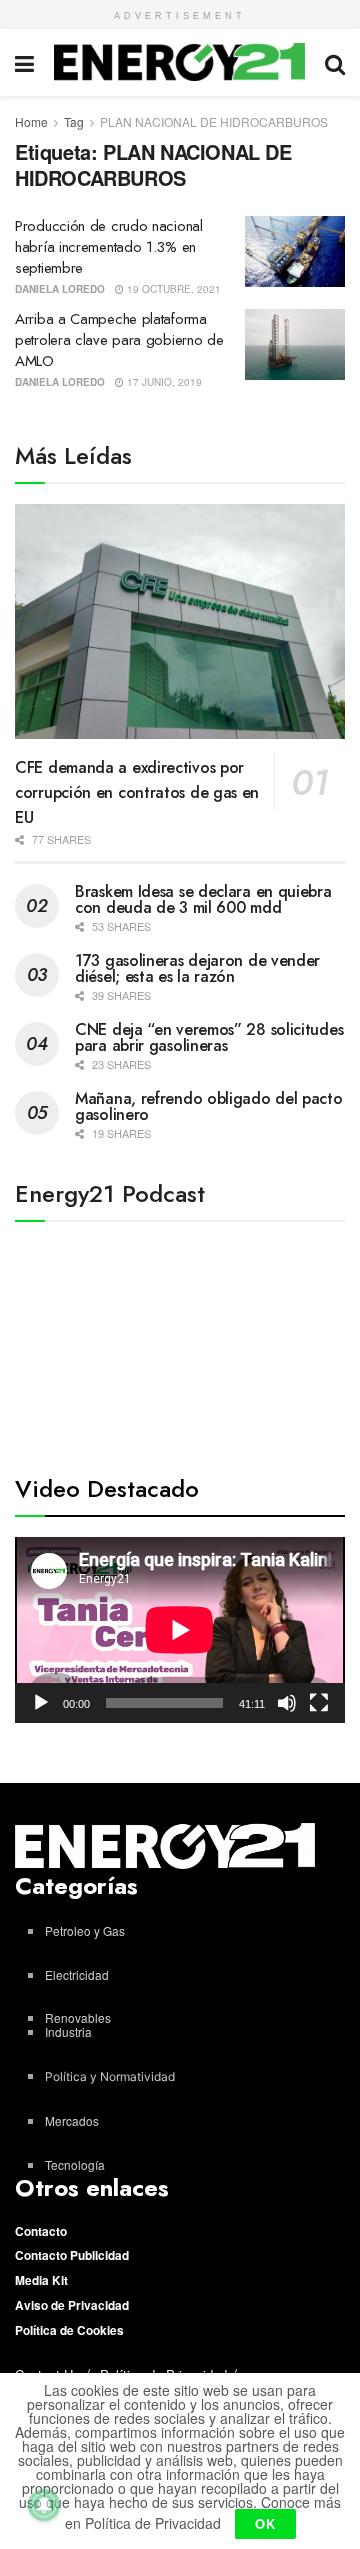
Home (31, 121)
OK (265, 2523)
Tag (74, 121)
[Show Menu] (24, 62)
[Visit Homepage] (179, 62)
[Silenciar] (287, 1703)
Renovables (78, 2017)
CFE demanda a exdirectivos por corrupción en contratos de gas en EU (137, 792)
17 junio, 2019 (163, 382)
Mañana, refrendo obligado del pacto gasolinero (209, 1106)
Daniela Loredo (60, 289)
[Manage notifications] (44, 2505)
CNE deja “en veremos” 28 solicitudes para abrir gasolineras (209, 1037)
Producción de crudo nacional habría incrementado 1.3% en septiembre (109, 247)
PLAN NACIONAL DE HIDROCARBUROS (214, 121)
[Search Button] (335, 62)
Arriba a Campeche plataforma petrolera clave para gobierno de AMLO (119, 340)
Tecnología (75, 2164)
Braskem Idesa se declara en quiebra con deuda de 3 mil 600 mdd (203, 899)
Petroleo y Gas (85, 1930)
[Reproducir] (41, 1703)
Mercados (72, 2120)
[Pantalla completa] (319, 1703)
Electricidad (77, 1974)
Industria (68, 2031)
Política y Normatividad (110, 2076)
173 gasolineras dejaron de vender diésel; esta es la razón (197, 968)
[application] (180, 1630)
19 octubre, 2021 (172, 289)
